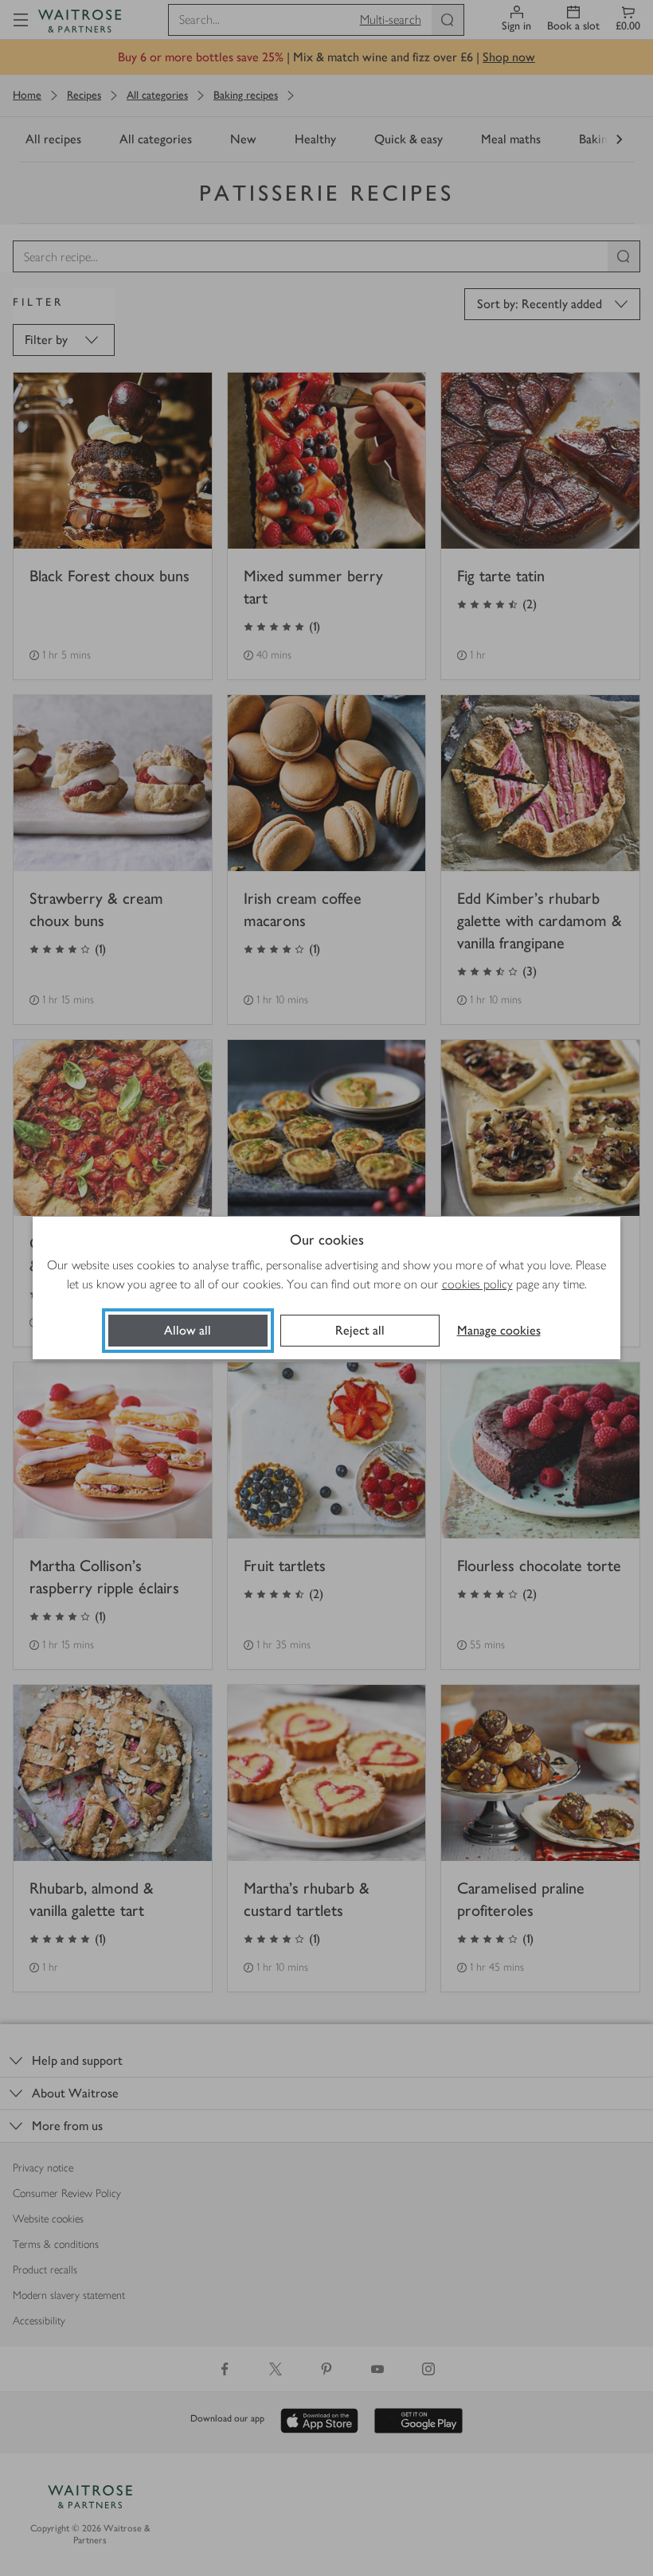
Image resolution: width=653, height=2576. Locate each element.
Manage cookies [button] (499, 1330)
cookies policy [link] (477, 1284)
